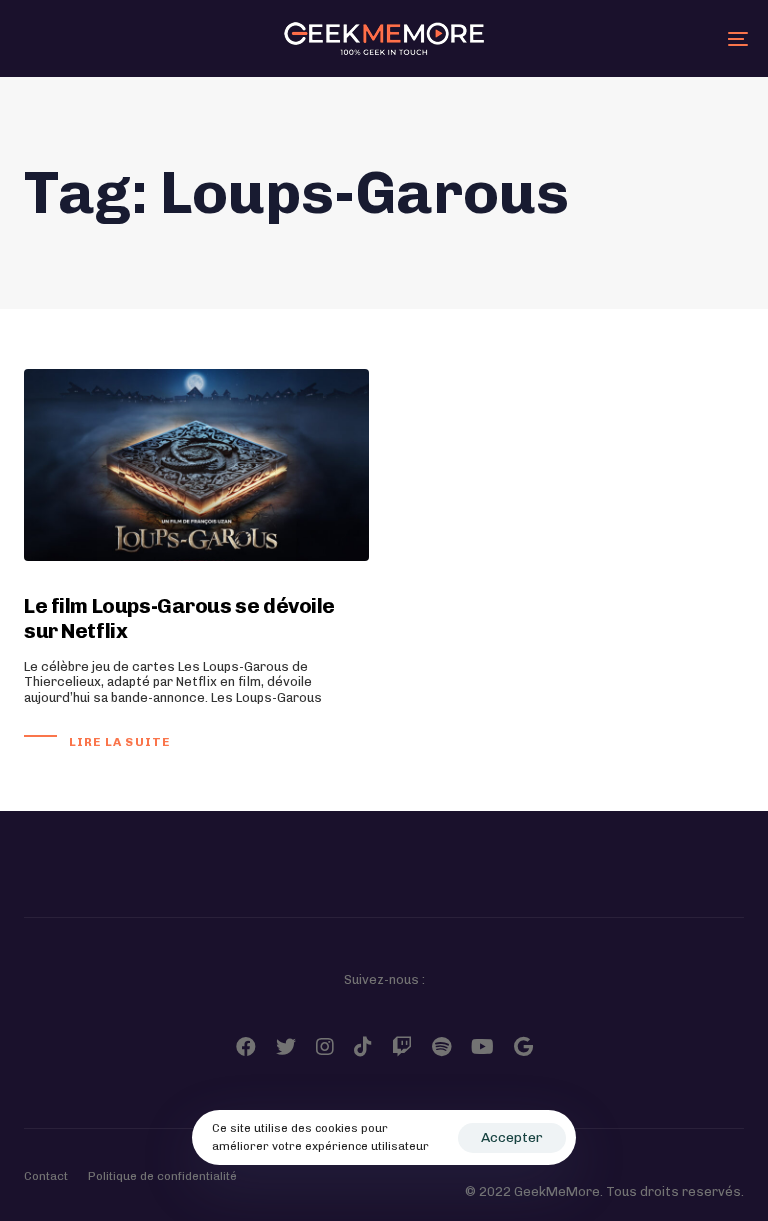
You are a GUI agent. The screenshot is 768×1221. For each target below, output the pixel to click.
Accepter (512, 1137)
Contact (46, 1176)
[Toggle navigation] (626, 38)
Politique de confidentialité (162, 1176)
